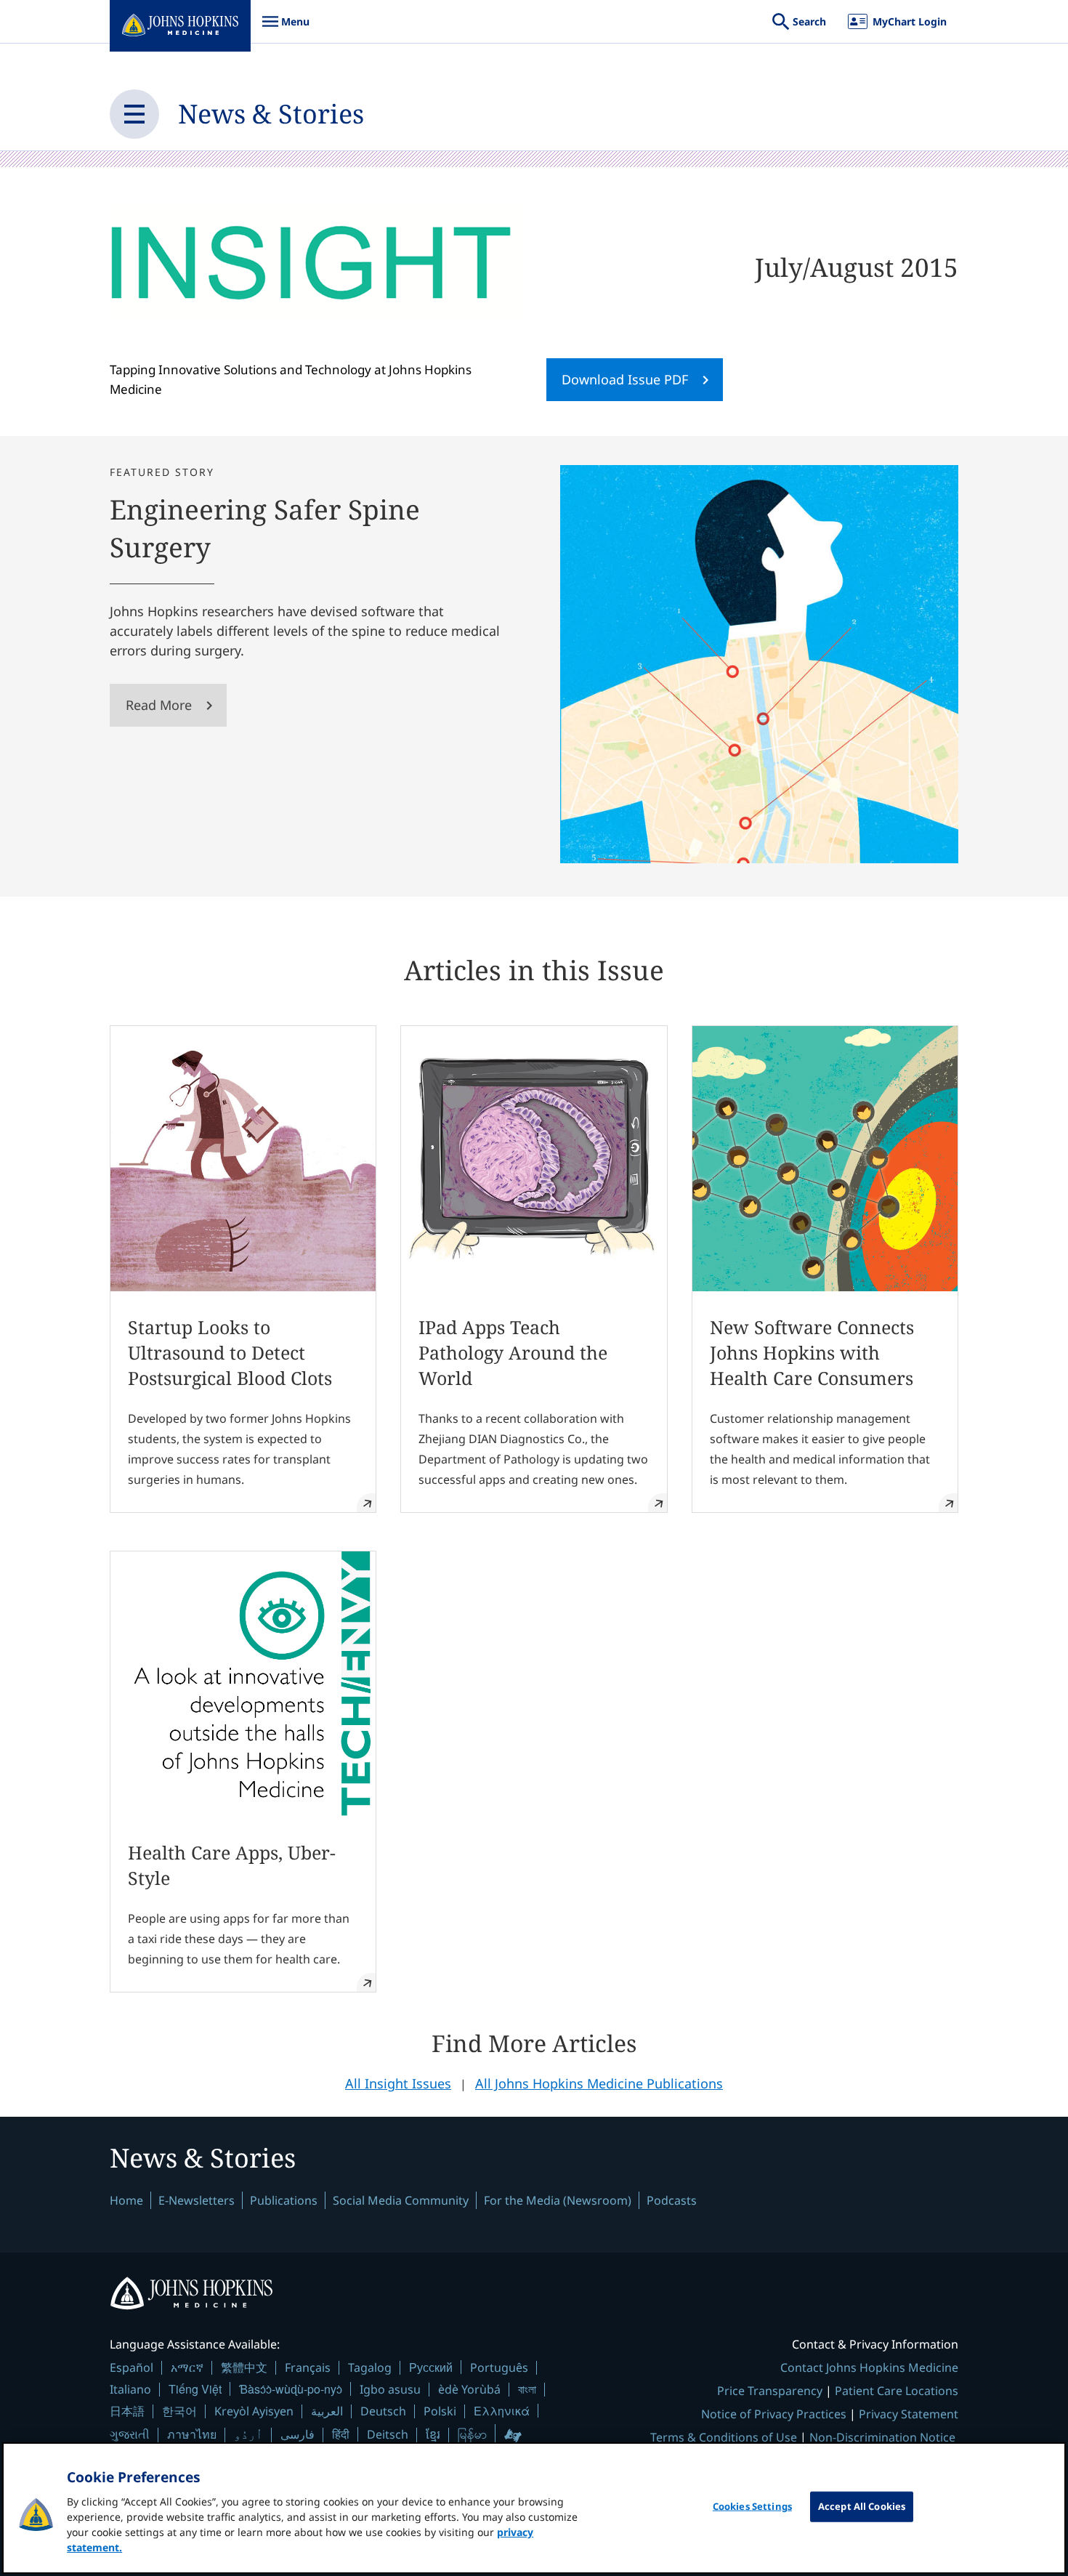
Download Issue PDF (625, 379)
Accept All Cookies (862, 2506)
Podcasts (672, 2200)
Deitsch (388, 2434)
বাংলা (527, 2389)
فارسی (298, 2434)
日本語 (127, 2411)
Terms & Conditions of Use (724, 2437)
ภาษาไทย (192, 2434)
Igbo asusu (390, 2389)
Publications (284, 2200)
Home (126, 2200)
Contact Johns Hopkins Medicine (869, 2367)
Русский (431, 2367)
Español (132, 2367)
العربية (327, 2411)
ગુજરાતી (130, 2434)
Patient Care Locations (897, 2391)
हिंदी (341, 2434)
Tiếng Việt (195, 2389)
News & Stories (271, 114)
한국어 (179, 2411)
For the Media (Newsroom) (558, 2200)
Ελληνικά (502, 2411)
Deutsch (383, 2411)
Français (308, 2367)
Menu (286, 29)
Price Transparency (770, 2391)
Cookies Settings (752, 2506)
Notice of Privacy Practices (774, 2414)
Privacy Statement (909, 2414)
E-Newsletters (197, 2200)
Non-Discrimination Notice (882, 2437)
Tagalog (370, 2367)
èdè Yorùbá (469, 2389)
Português (499, 2367)
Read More (159, 705)
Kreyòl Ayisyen (254, 2411)
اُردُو (248, 2434)
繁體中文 (244, 2367)
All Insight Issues (398, 2083)
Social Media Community (401, 2200)
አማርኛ (187, 2367)
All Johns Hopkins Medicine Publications (599, 2083)
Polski (440, 2411)
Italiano (130, 2389)
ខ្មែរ (433, 2434)
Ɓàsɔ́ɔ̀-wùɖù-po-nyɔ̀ (291, 2389)
